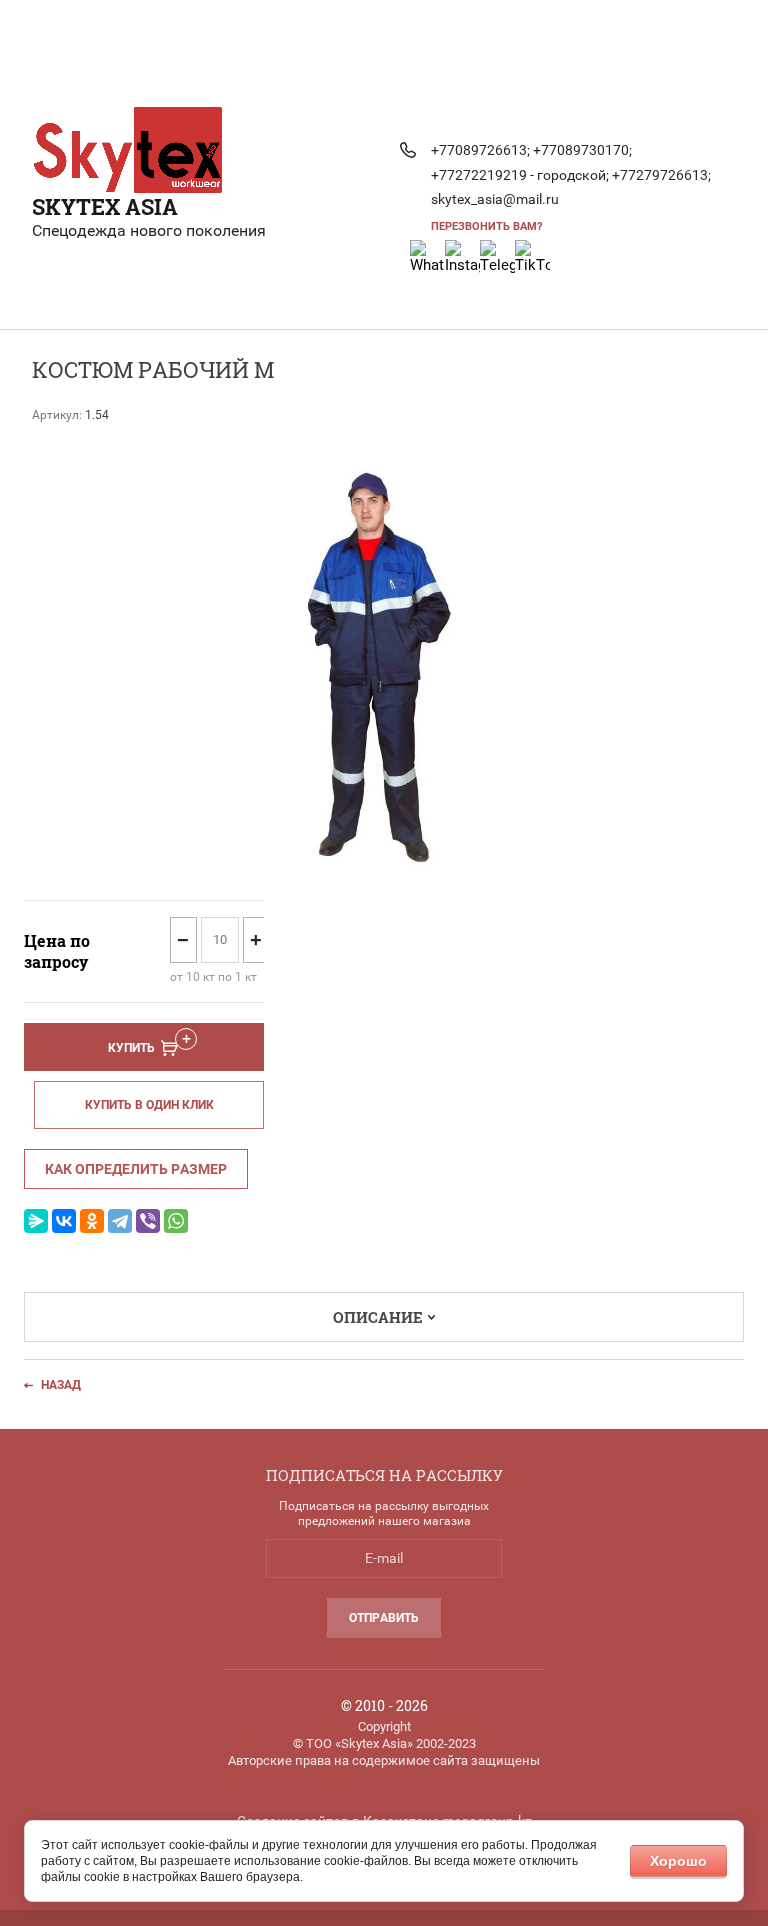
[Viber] (148, 1221)
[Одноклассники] (92, 1221)
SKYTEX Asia (105, 206)
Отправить (384, 1618)
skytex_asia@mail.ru (495, 199)
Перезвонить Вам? (486, 226)
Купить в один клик (149, 1105)
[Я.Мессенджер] (36, 1221)
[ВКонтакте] (64, 1221)
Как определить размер (136, 1169)
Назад (61, 1385)
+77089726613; (480, 150)
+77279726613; (661, 175)
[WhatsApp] (176, 1221)
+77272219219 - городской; (520, 175)
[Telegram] (120, 1221)
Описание (378, 1317)
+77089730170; (582, 150)
